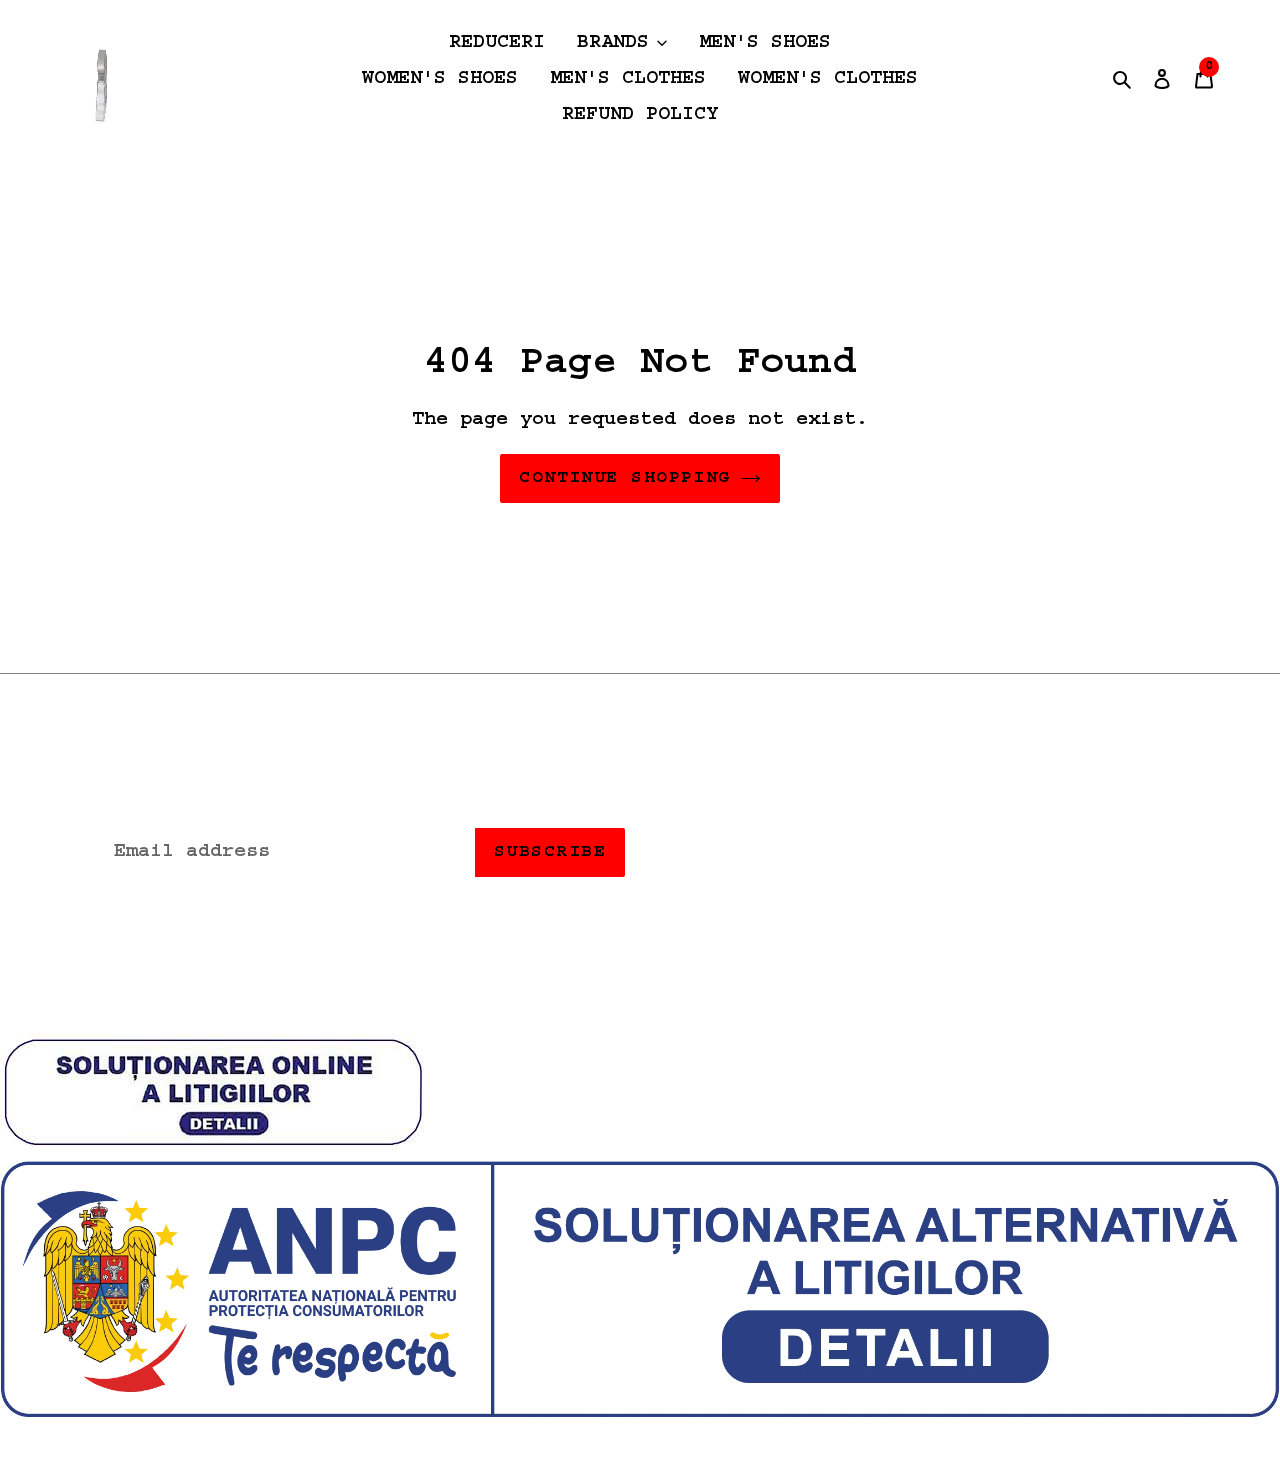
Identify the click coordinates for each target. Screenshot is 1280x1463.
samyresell (680, 998)
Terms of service (751, 849)
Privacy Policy (925, 814)
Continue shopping (624, 478)
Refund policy (733, 814)
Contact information (991, 849)
